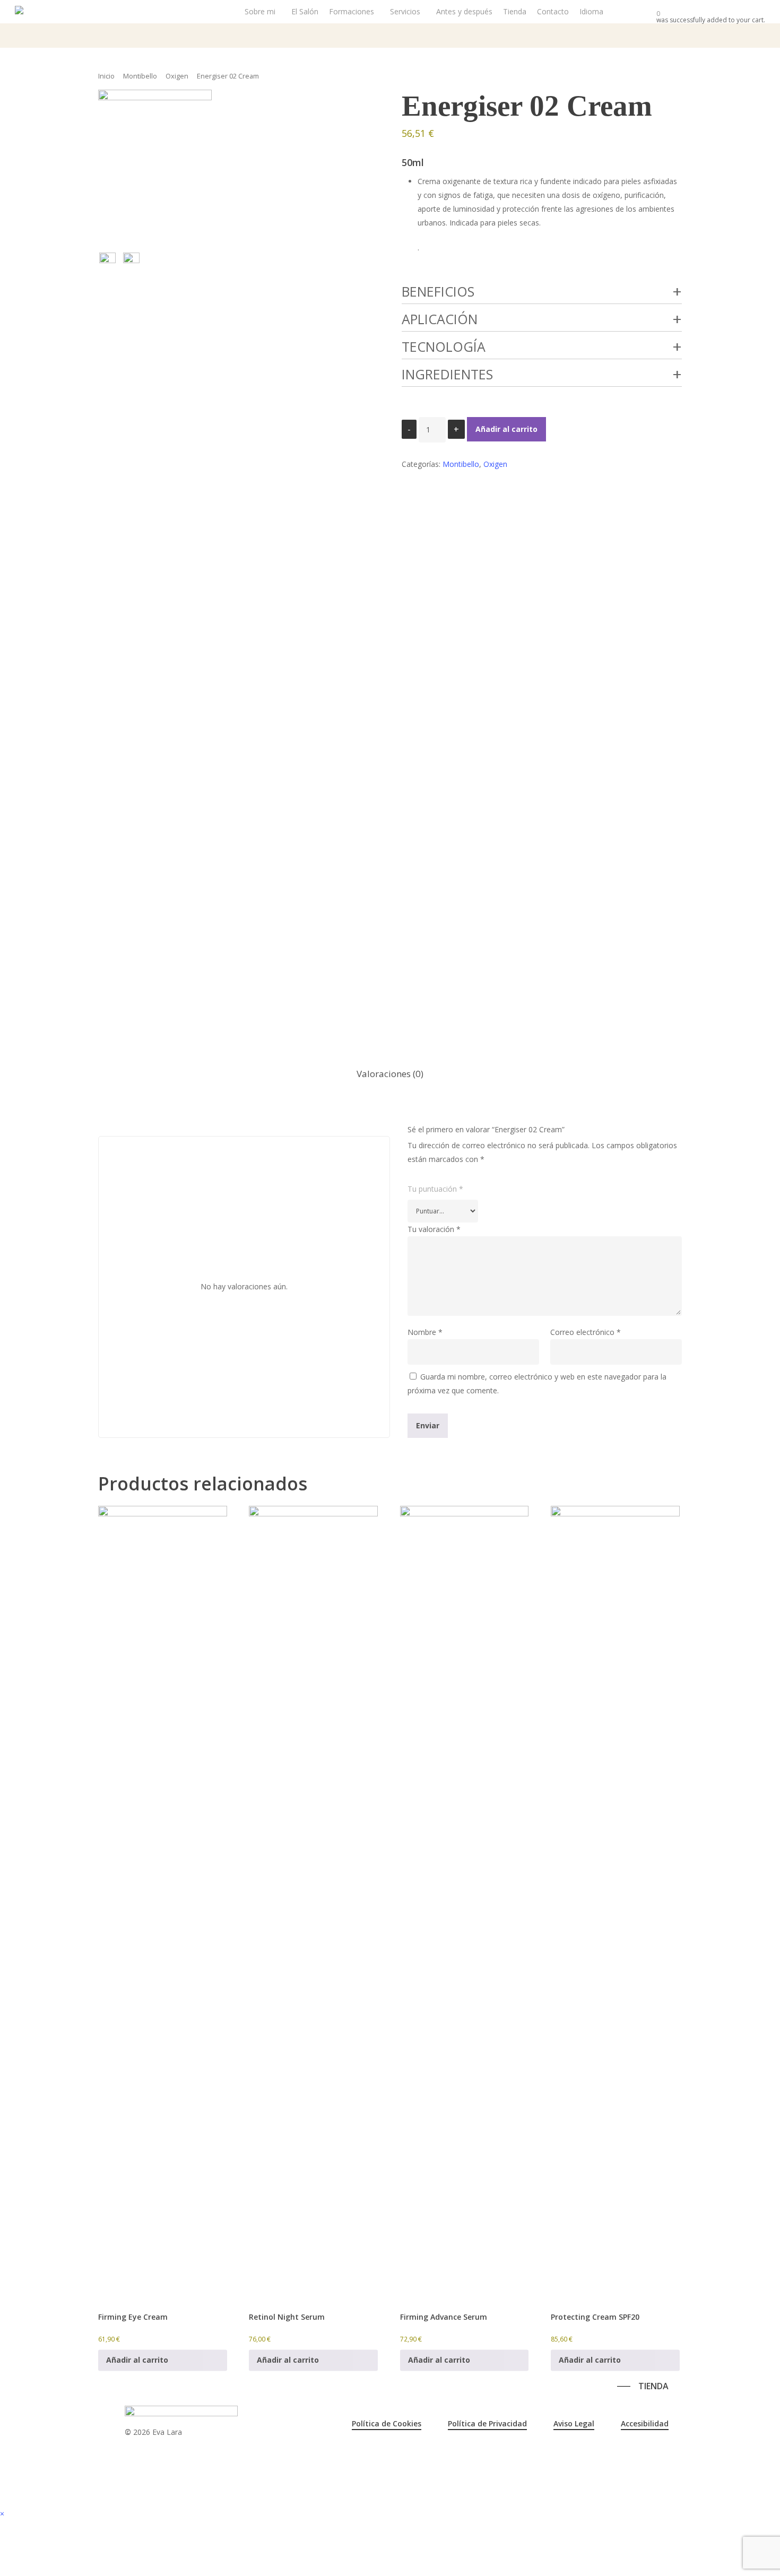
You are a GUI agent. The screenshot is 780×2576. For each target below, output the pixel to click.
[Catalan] (511, 2384)
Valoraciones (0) (390, 1074)
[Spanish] (546, 2384)
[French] (534, 2384)
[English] (523, 2384)
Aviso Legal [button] (574, 2423)
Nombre (425, 1332)
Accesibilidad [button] (645, 2423)
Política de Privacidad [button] (487, 2423)
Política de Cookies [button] (387, 2423)
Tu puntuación (435, 1189)
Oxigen (177, 76)
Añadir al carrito (506, 429)
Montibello (140, 76)
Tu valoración (434, 1229)
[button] (643, 2386)
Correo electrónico (586, 1332)
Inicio (106, 76)
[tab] (390, 1074)
